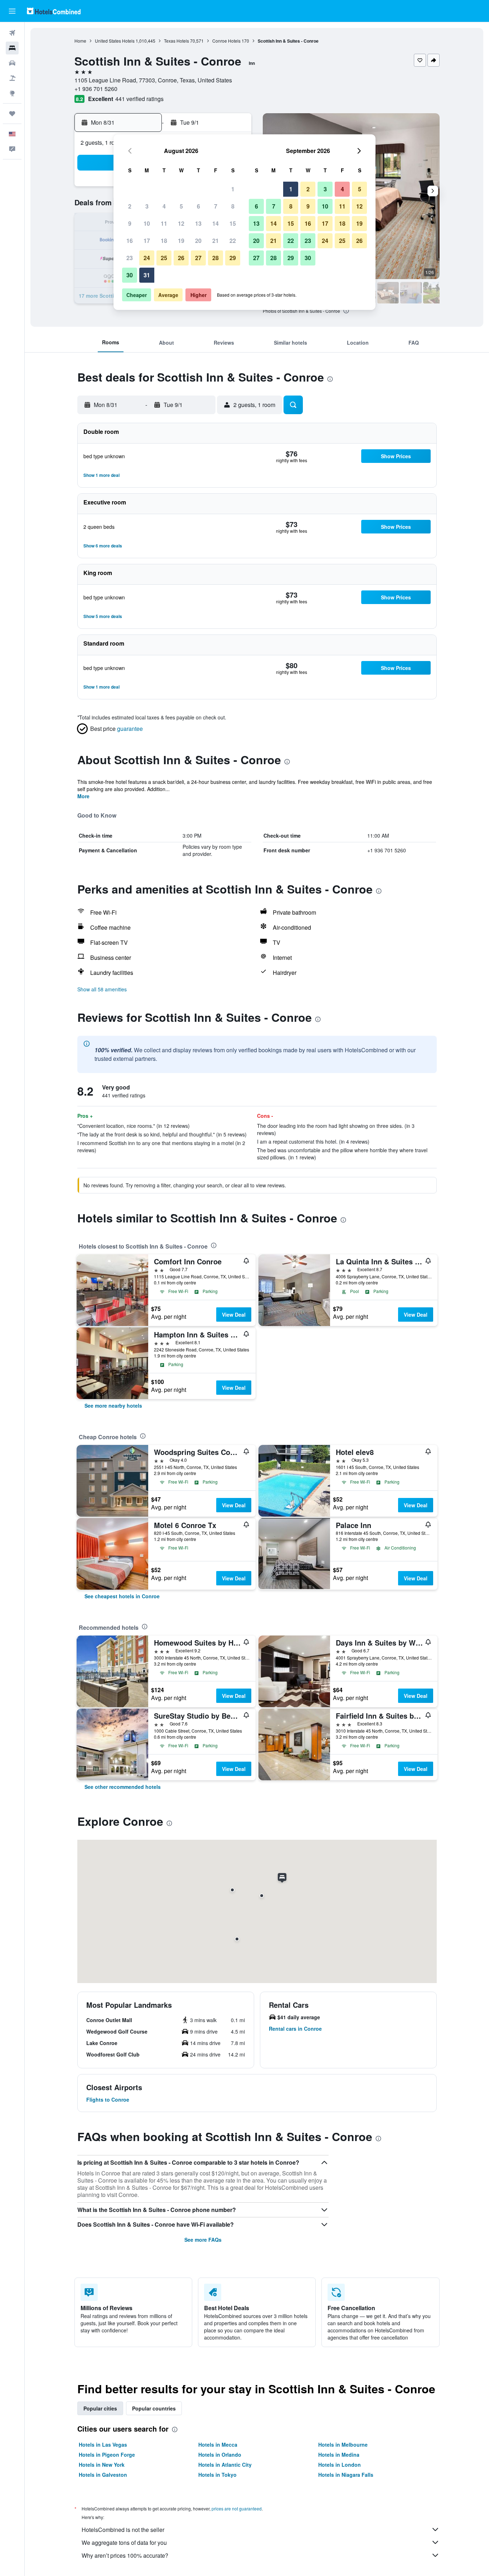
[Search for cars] (12, 63)
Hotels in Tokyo (217, 2475)
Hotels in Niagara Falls (346, 2475)
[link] (113, 1406)
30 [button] (130, 275)
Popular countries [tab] (154, 2408)
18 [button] (164, 241)
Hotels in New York (102, 2465)
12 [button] (181, 223)
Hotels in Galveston (103, 2475)
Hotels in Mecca (218, 2445)
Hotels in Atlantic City (225, 2465)
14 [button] (216, 223)
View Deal (234, 1315)
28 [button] (216, 258)
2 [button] (130, 206)
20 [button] (198, 241)
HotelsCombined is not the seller (123, 2530)
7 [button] (216, 206)
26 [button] (181, 258)
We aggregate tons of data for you (124, 2543)
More (83, 796)
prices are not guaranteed (237, 2508)
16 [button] (130, 241)
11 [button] (164, 223)
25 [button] (164, 258)
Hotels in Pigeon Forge (107, 2455)
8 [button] (233, 206)
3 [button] (147, 206)
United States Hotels (115, 41)
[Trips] (12, 114)
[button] (12, 11)
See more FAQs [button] (203, 2240)
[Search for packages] (12, 78)
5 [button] (181, 206)
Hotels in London (340, 2465)
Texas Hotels (176, 41)
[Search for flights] (12, 33)
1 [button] (233, 189)
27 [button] (198, 258)
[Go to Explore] (12, 93)
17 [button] (147, 241)
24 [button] (147, 258)
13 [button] (198, 223)
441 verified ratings (139, 99)
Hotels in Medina (339, 2455)
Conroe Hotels (226, 41)
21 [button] (216, 241)
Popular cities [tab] (100, 2408)
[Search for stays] (12, 48)
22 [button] (233, 241)
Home (80, 41)
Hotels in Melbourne (343, 2445)
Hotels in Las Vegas (103, 2445)
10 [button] (147, 223)
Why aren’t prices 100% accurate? (125, 2555)
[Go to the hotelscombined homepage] (54, 11)
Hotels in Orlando (220, 2455)
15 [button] (233, 223)
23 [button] (130, 258)
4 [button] (164, 206)
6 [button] (198, 206)
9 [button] (130, 223)
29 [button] (233, 258)
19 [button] (181, 241)
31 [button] (147, 275)
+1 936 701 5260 (96, 89)
